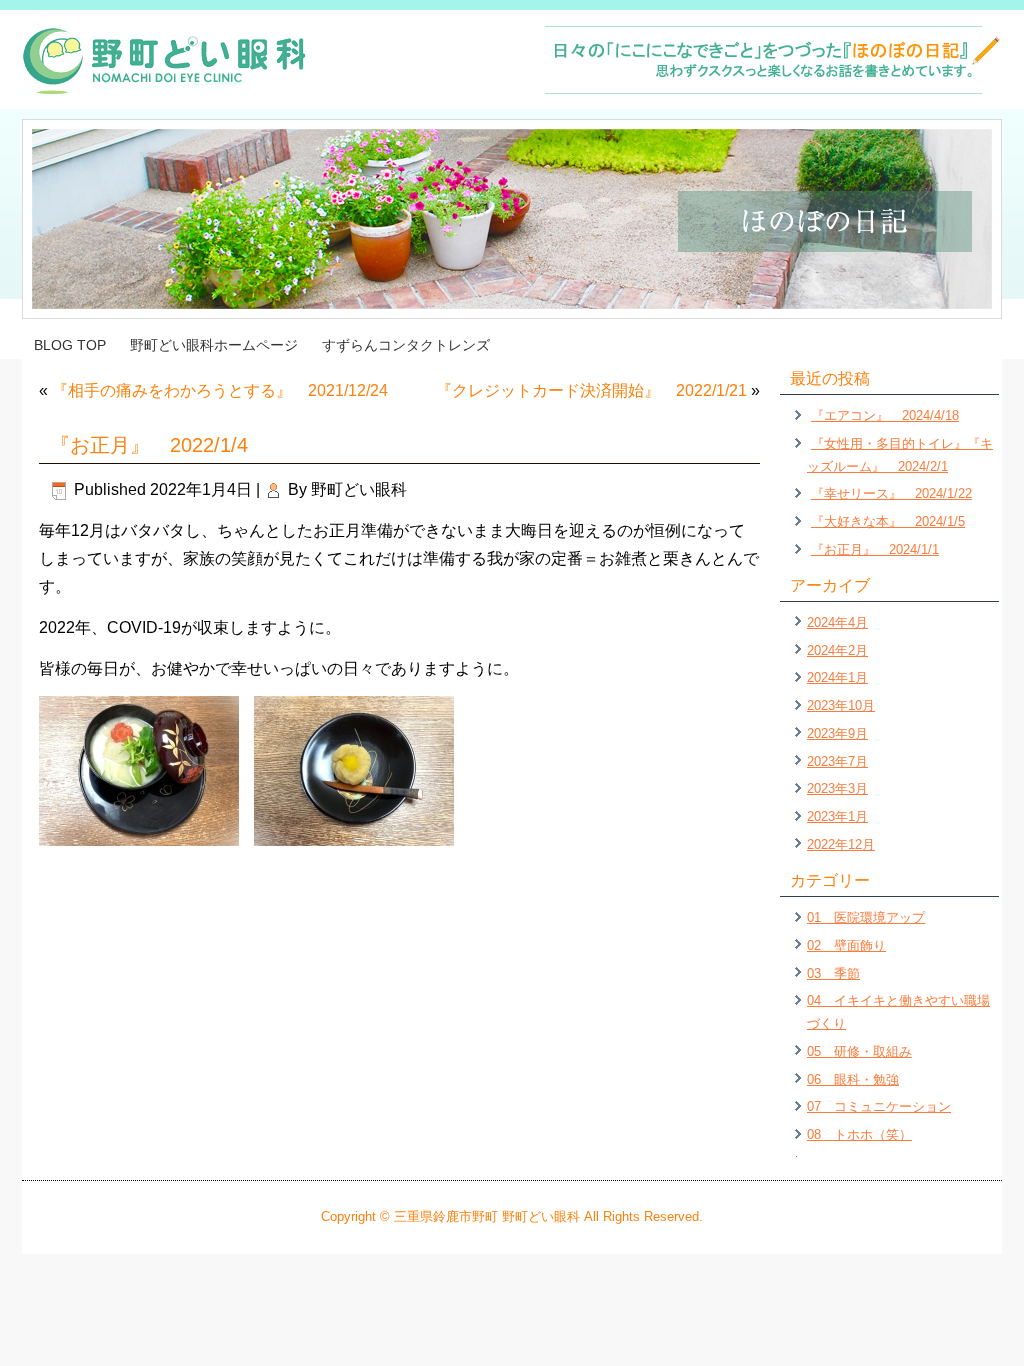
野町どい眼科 (359, 489)
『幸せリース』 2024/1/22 (891, 493)
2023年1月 (837, 816)
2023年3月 (837, 788)
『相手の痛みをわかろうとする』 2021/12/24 (220, 390)
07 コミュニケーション (879, 1106)
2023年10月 (841, 705)
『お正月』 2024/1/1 (875, 549)
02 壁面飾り (846, 945)
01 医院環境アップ (866, 917)
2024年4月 (837, 622)
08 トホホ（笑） (859, 1134)
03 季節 (833, 973)
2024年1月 (837, 677)
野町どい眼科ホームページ (214, 345)
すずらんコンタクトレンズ (406, 345)
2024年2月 (837, 650)
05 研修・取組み (859, 1051)
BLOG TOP (70, 345)
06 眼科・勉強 (853, 1079)
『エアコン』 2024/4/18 (885, 415)
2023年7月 (837, 761)
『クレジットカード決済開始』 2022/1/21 (591, 390)
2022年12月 (841, 844)
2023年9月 (837, 733)
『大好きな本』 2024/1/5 (888, 521)
